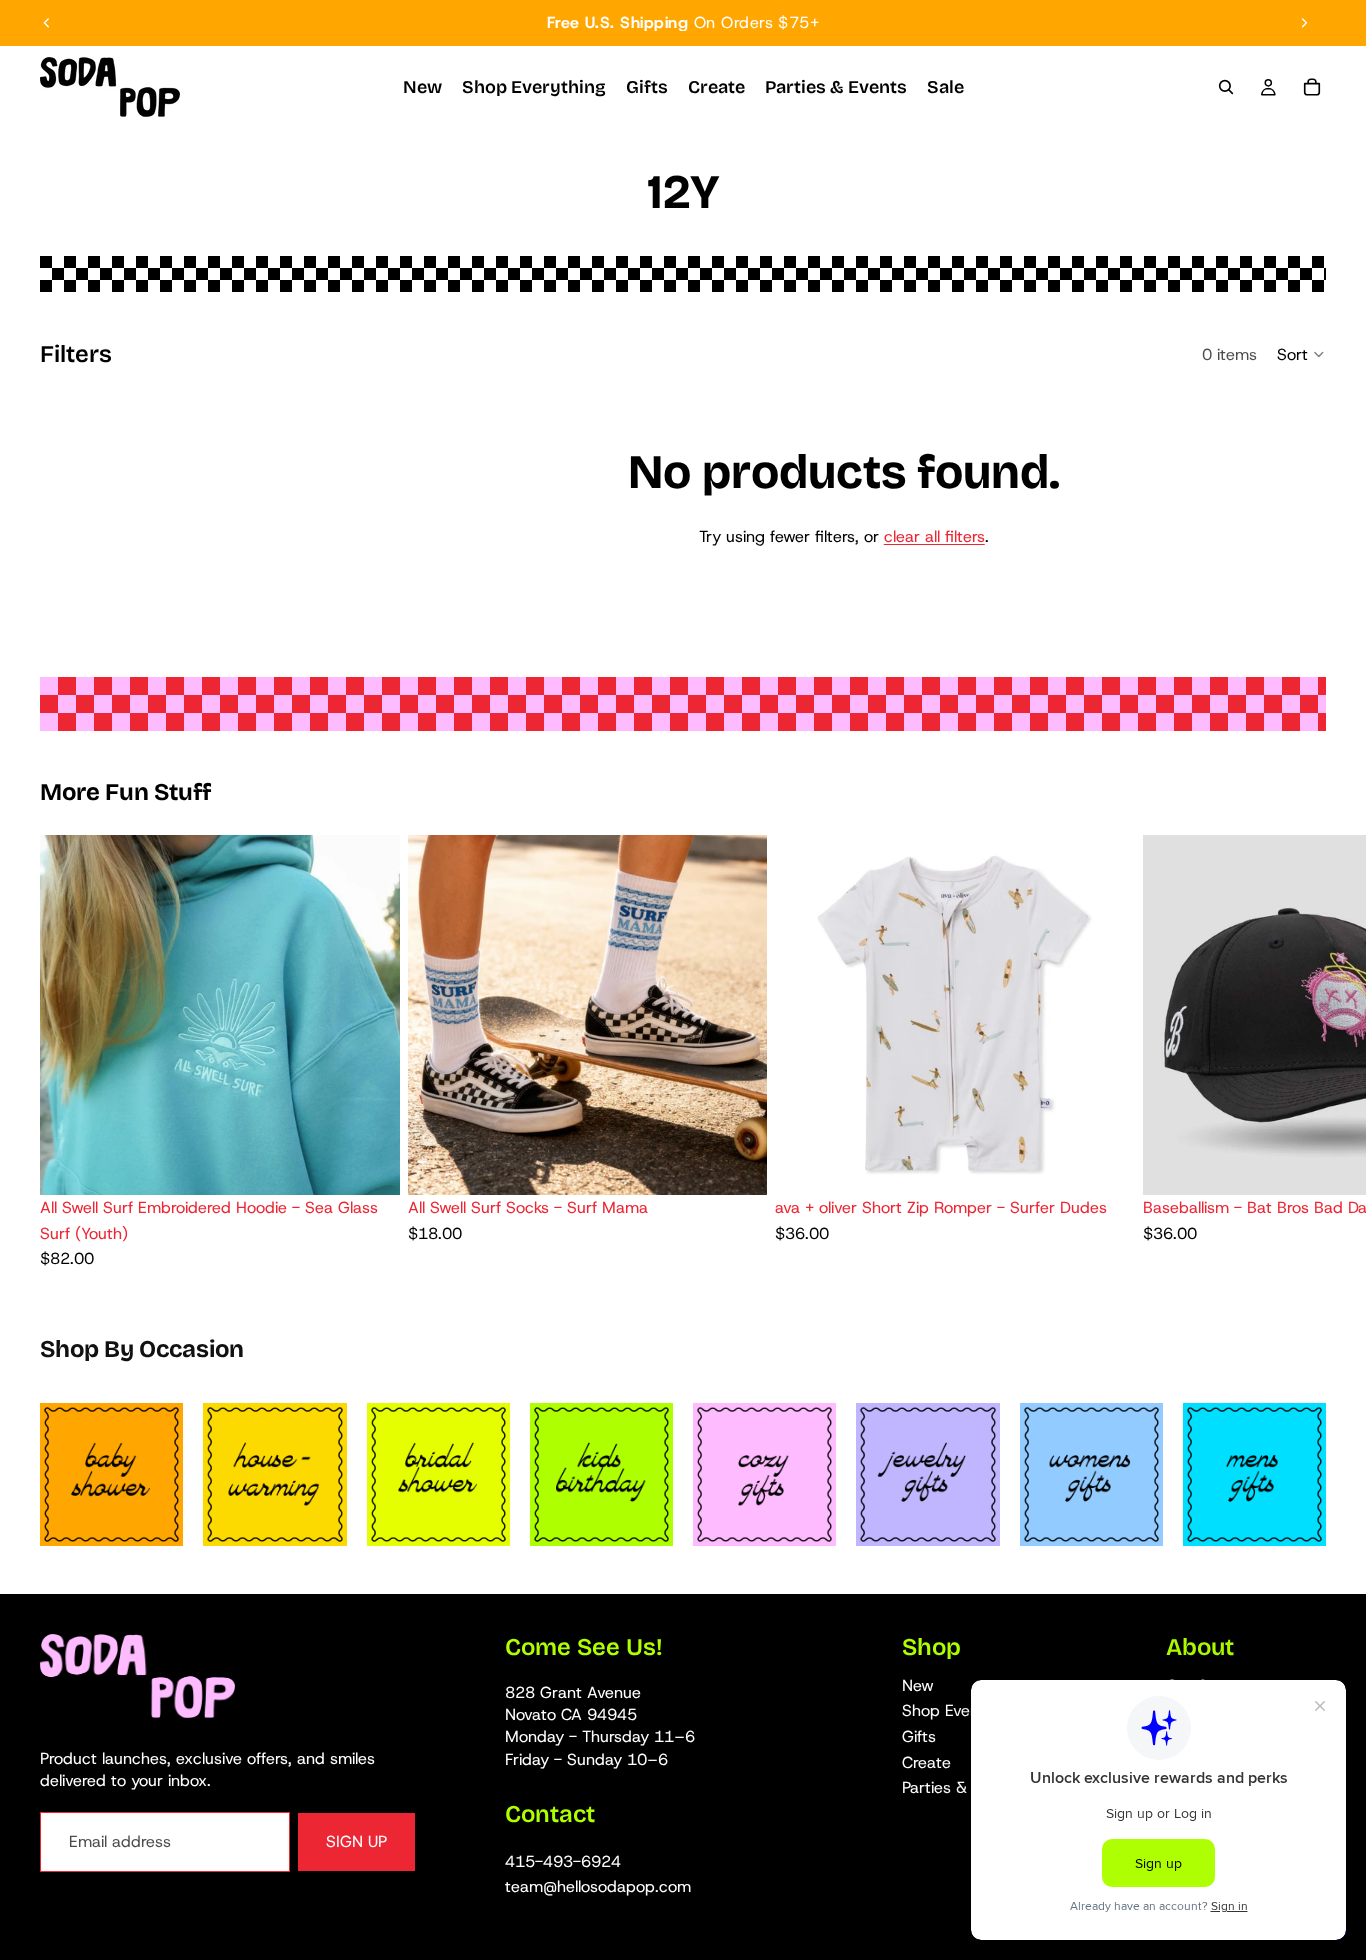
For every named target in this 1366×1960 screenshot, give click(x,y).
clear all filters (934, 536)
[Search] (1226, 87)
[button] (1301, 354)
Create (926, 1762)
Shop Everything (962, 1711)
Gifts (919, 1736)
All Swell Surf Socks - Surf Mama (528, 1207)
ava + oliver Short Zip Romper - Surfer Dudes (941, 1207)
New (918, 1685)
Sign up (356, 1842)
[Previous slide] (47, 23)
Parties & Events (961, 1788)
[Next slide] (1304, 23)
